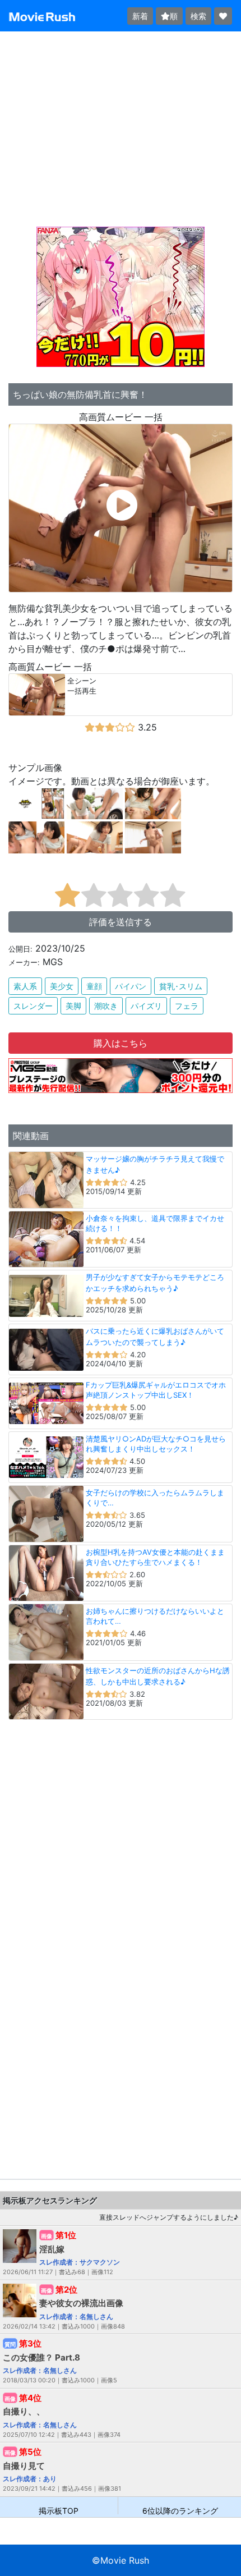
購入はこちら (121, 1043)
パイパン (131, 986)
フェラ (187, 1006)
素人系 (25, 986)
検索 (198, 16)
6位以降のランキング (180, 2510)
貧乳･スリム (181, 986)
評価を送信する (121, 922)
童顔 (94, 986)
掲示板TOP (59, 2510)
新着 (140, 16)
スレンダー (33, 1006)
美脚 (73, 1006)
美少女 (62, 986)
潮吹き (106, 1006)
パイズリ (146, 1006)
